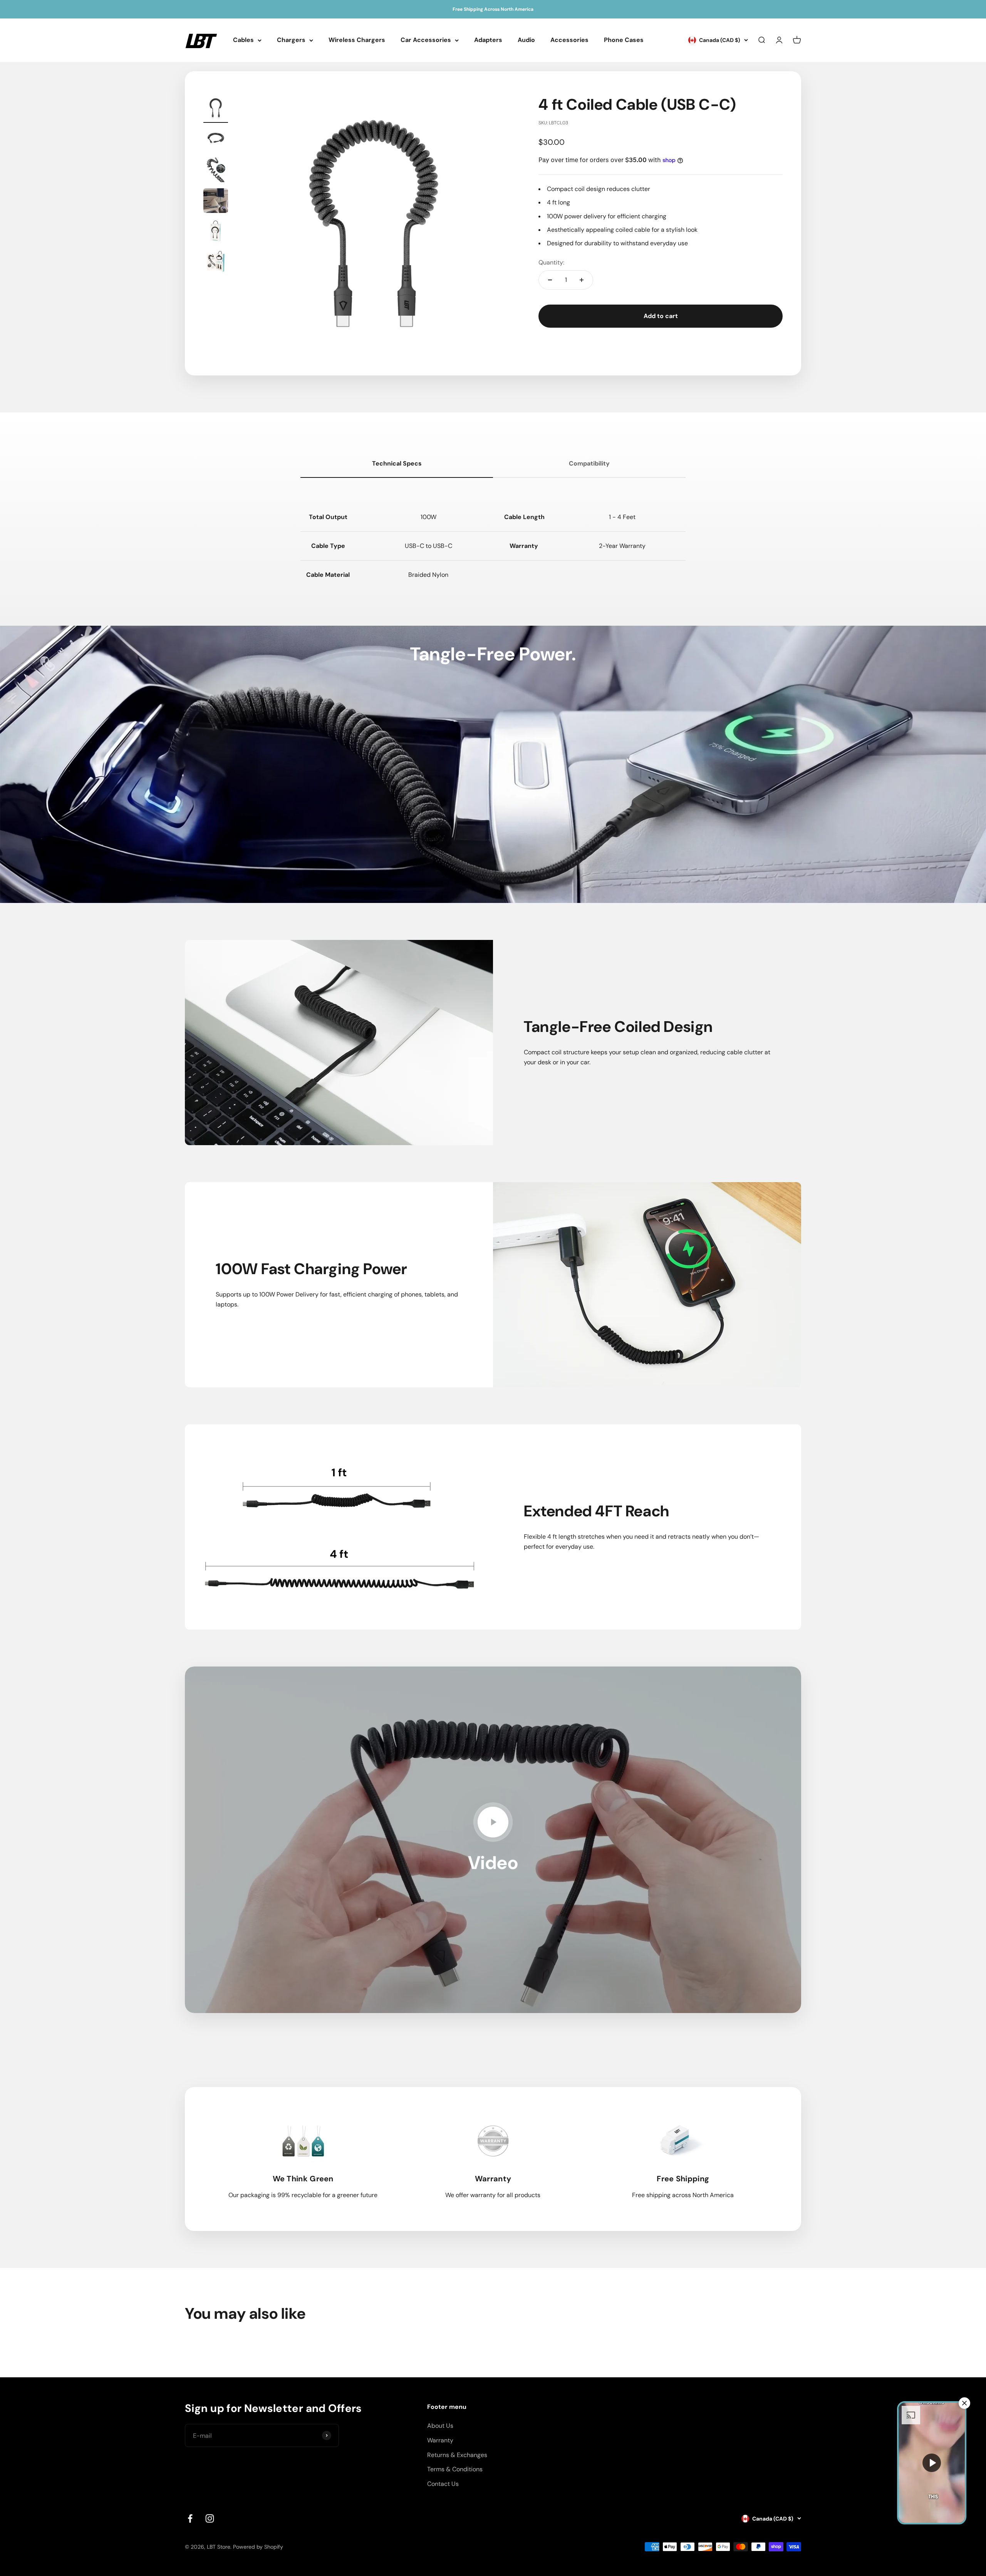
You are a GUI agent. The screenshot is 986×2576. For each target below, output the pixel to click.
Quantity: (551, 262)
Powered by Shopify (258, 2547)
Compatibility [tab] (589, 463)
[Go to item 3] (216, 171)
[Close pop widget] (964, 2403)
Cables (243, 40)
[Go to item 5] (216, 233)
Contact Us (443, 2484)
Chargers (291, 40)
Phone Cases (624, 40)
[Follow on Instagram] (210, 2518)
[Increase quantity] (582, 280)
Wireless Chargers (357, 40)
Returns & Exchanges (457, 2455)
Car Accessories (426, 40)
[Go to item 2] (216, 140)
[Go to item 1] (216, 109)
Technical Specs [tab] (397, 463)
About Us (440, 2426)
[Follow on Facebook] (190, 2518)
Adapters (488, 40)
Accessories (569, 40)
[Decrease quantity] (550, 280)
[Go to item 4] (216, 202)
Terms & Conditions (455, 2469)
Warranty (440, 2440)
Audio (526, 40)
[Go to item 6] (216, 263)
